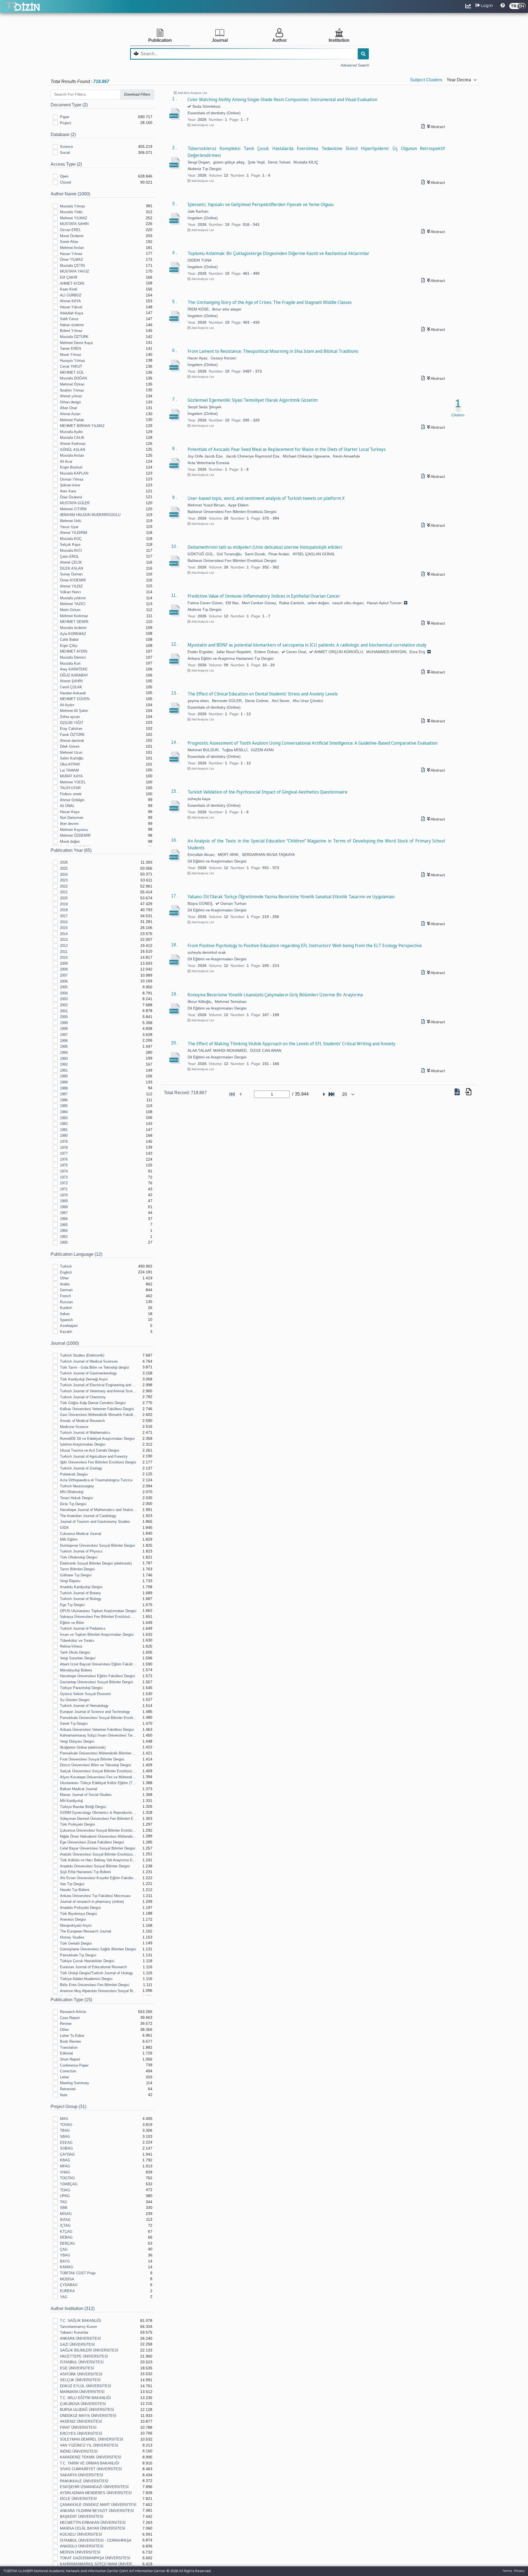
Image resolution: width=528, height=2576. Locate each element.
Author (280, 40)
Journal (220, 40)
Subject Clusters (426, 80)
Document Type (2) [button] (69, 105)
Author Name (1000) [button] (70, 194)
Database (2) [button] (63, 135)
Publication (160, 40)
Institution (339, 40)
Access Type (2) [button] (66, 164)
